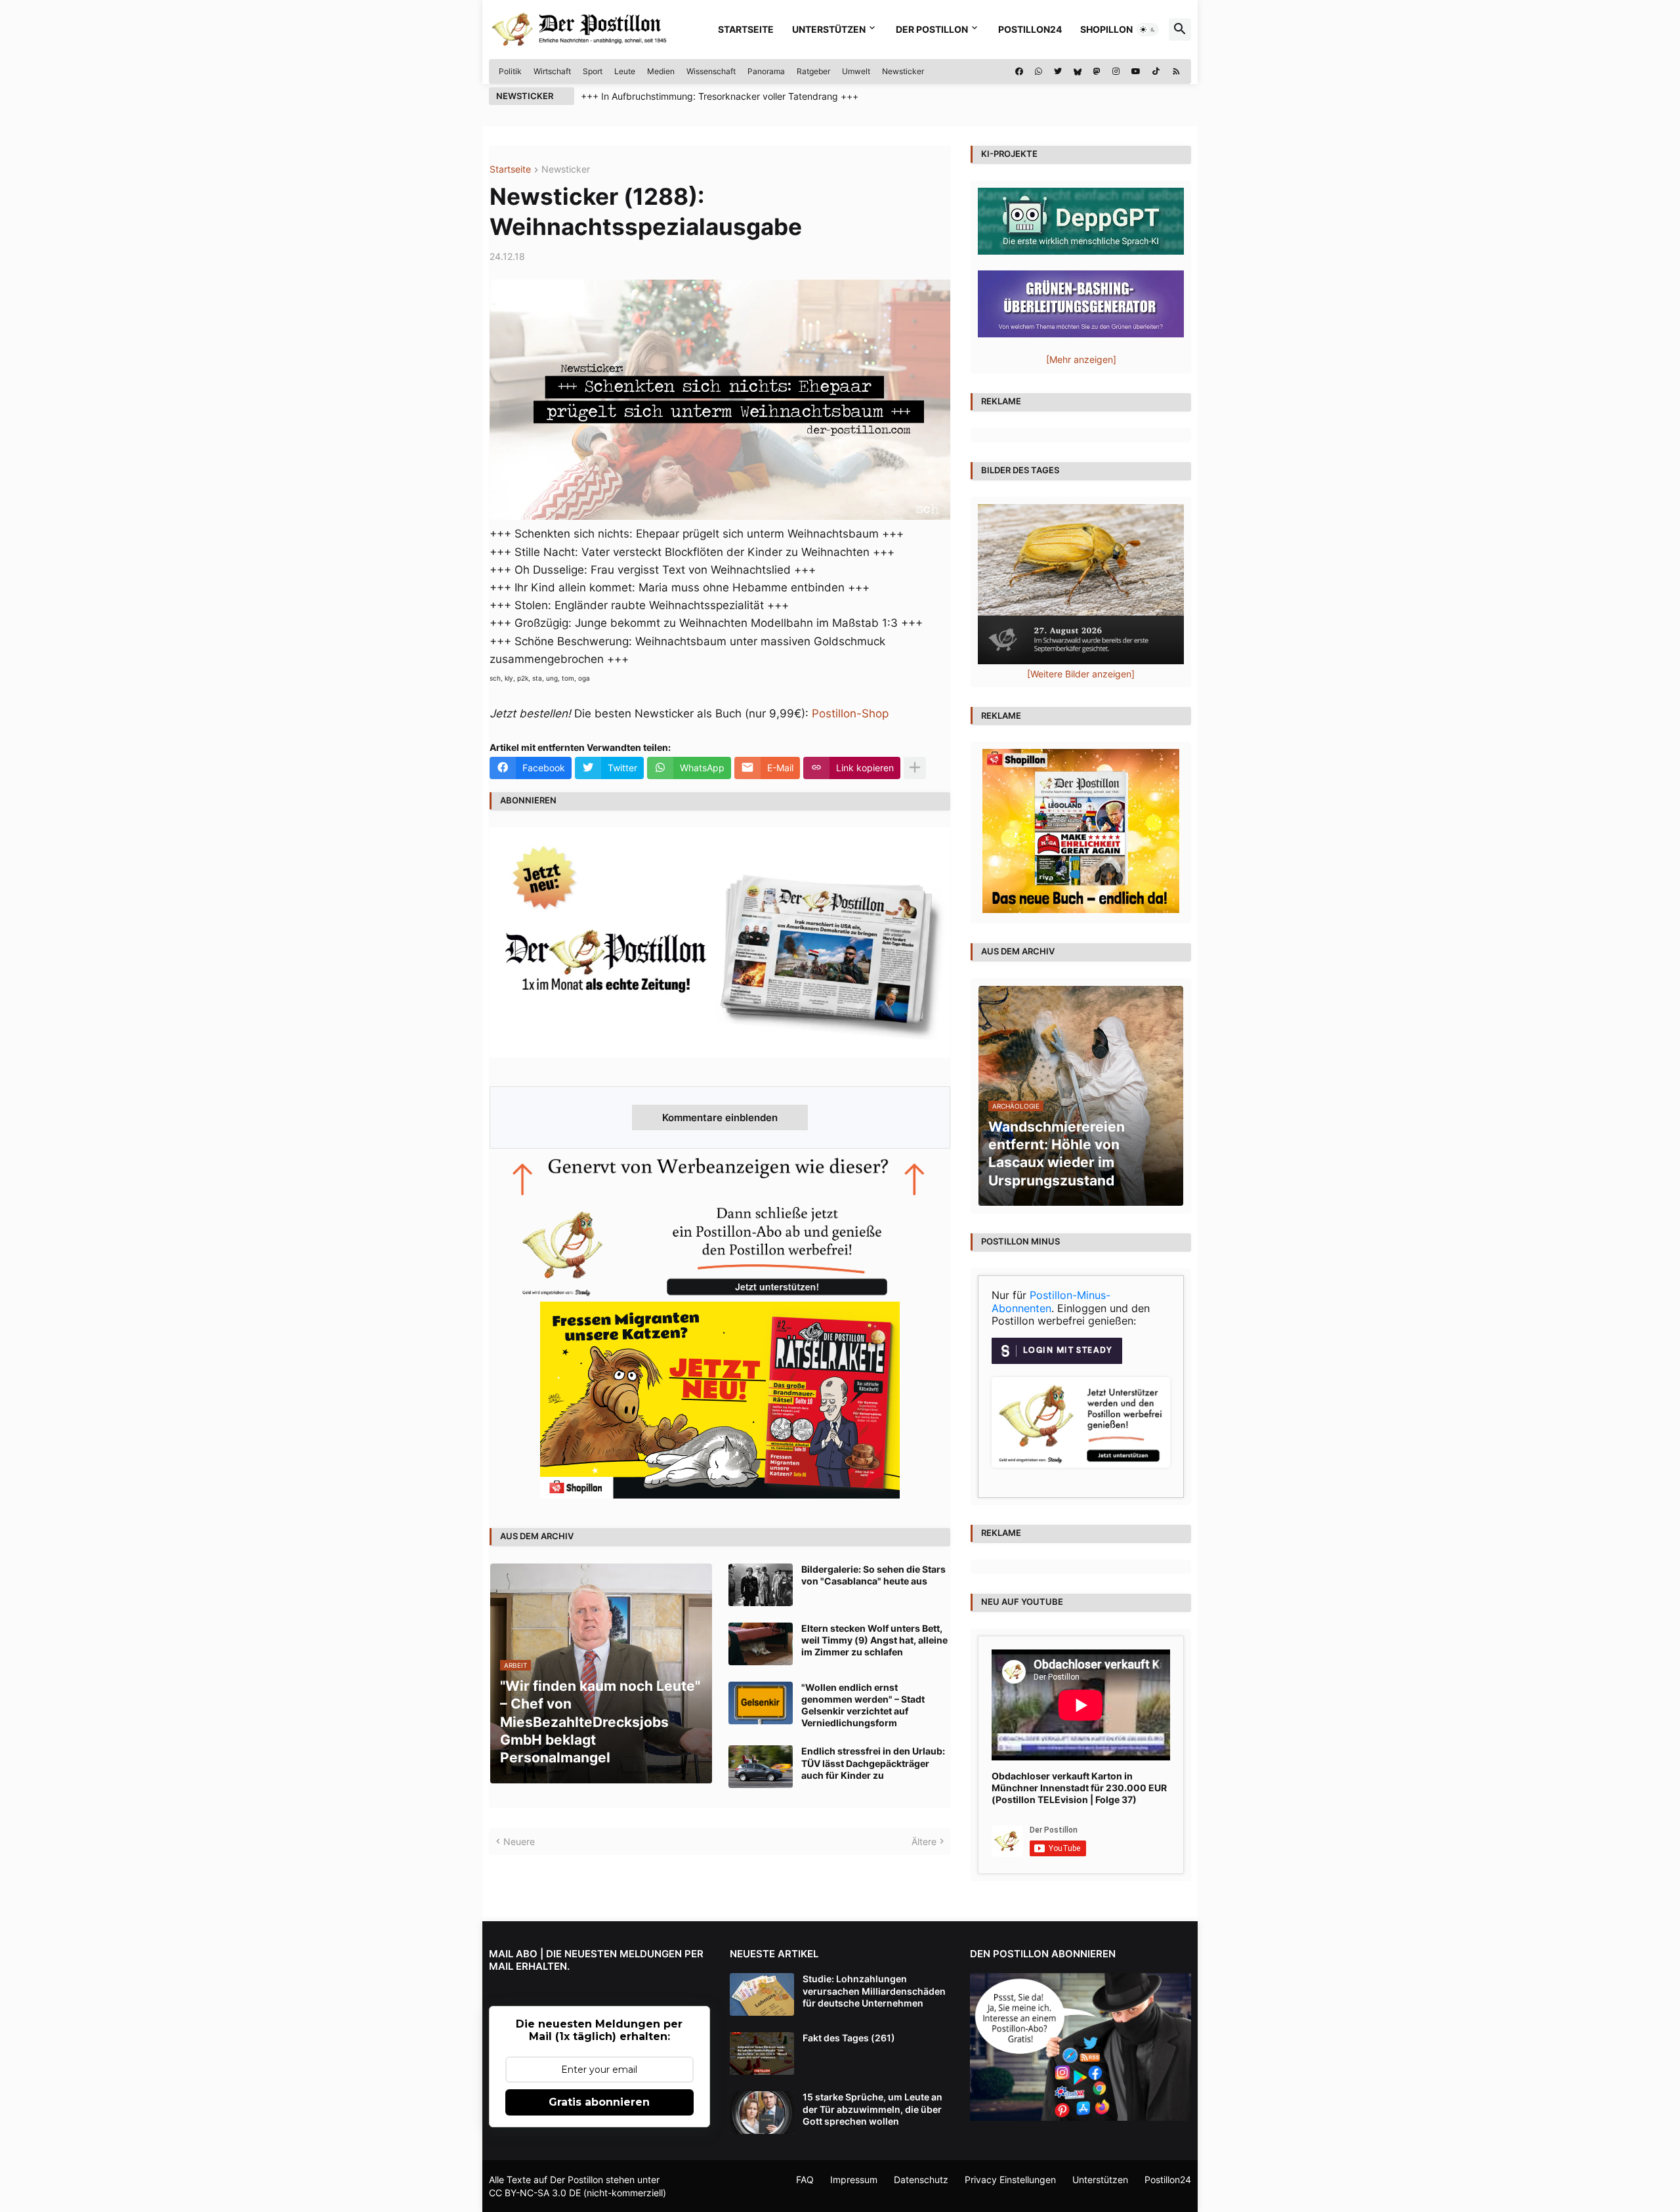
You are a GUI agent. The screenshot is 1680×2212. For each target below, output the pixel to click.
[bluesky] (1078, 72)
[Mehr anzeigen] (915, 768)
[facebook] (1019, 72)
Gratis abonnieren (599, 2102)
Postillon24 (1030, 29)
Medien (661, 71)
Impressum (854, 2180)
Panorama (766, 71)
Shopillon (1106, 29)
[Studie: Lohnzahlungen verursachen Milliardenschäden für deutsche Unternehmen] (762, 1994)
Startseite (746, 29)
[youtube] (1136, 72)
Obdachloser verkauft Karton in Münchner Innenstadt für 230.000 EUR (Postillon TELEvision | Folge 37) (1079, 1788)
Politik (510, 71)
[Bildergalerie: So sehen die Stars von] (761, 1585)
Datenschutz (921, 2180)
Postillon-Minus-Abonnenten (1051, 1302)
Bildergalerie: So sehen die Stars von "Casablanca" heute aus (873, 1575)
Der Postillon (932, 29)
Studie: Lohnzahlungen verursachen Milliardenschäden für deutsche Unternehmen (874, 1990)
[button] (1148, 30)
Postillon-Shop (850, 713)
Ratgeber (813, 71)
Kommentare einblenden (720, 1117)
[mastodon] (1097, 72)
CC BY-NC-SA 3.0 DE (535, 2193)
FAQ (805, 2180)
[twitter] (1058, 72)
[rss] (1176, 72)
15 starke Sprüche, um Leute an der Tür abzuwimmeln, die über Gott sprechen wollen (872, 2109)
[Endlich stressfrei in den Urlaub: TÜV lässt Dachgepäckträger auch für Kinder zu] (761, 1767)
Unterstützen (829, 29)
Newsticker (903, 71)
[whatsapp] (1039, 72)
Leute (625, 71)
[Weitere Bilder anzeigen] (1081, 674)
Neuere (519, 1841)
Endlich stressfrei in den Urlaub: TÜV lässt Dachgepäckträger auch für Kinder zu (873, 1763)
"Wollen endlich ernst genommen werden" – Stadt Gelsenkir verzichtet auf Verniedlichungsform (863, 1705)
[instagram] (1116, 72)
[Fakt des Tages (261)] (762, 2053)
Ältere (924, 1841)
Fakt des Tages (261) (849, 2038)
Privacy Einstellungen (1010, 2180)
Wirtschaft (552, 71)
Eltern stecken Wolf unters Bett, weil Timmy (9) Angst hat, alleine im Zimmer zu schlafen (874, 1640)
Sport (593, 71)
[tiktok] (1156, 72)
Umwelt (856, 71)
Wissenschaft (711, 71)
